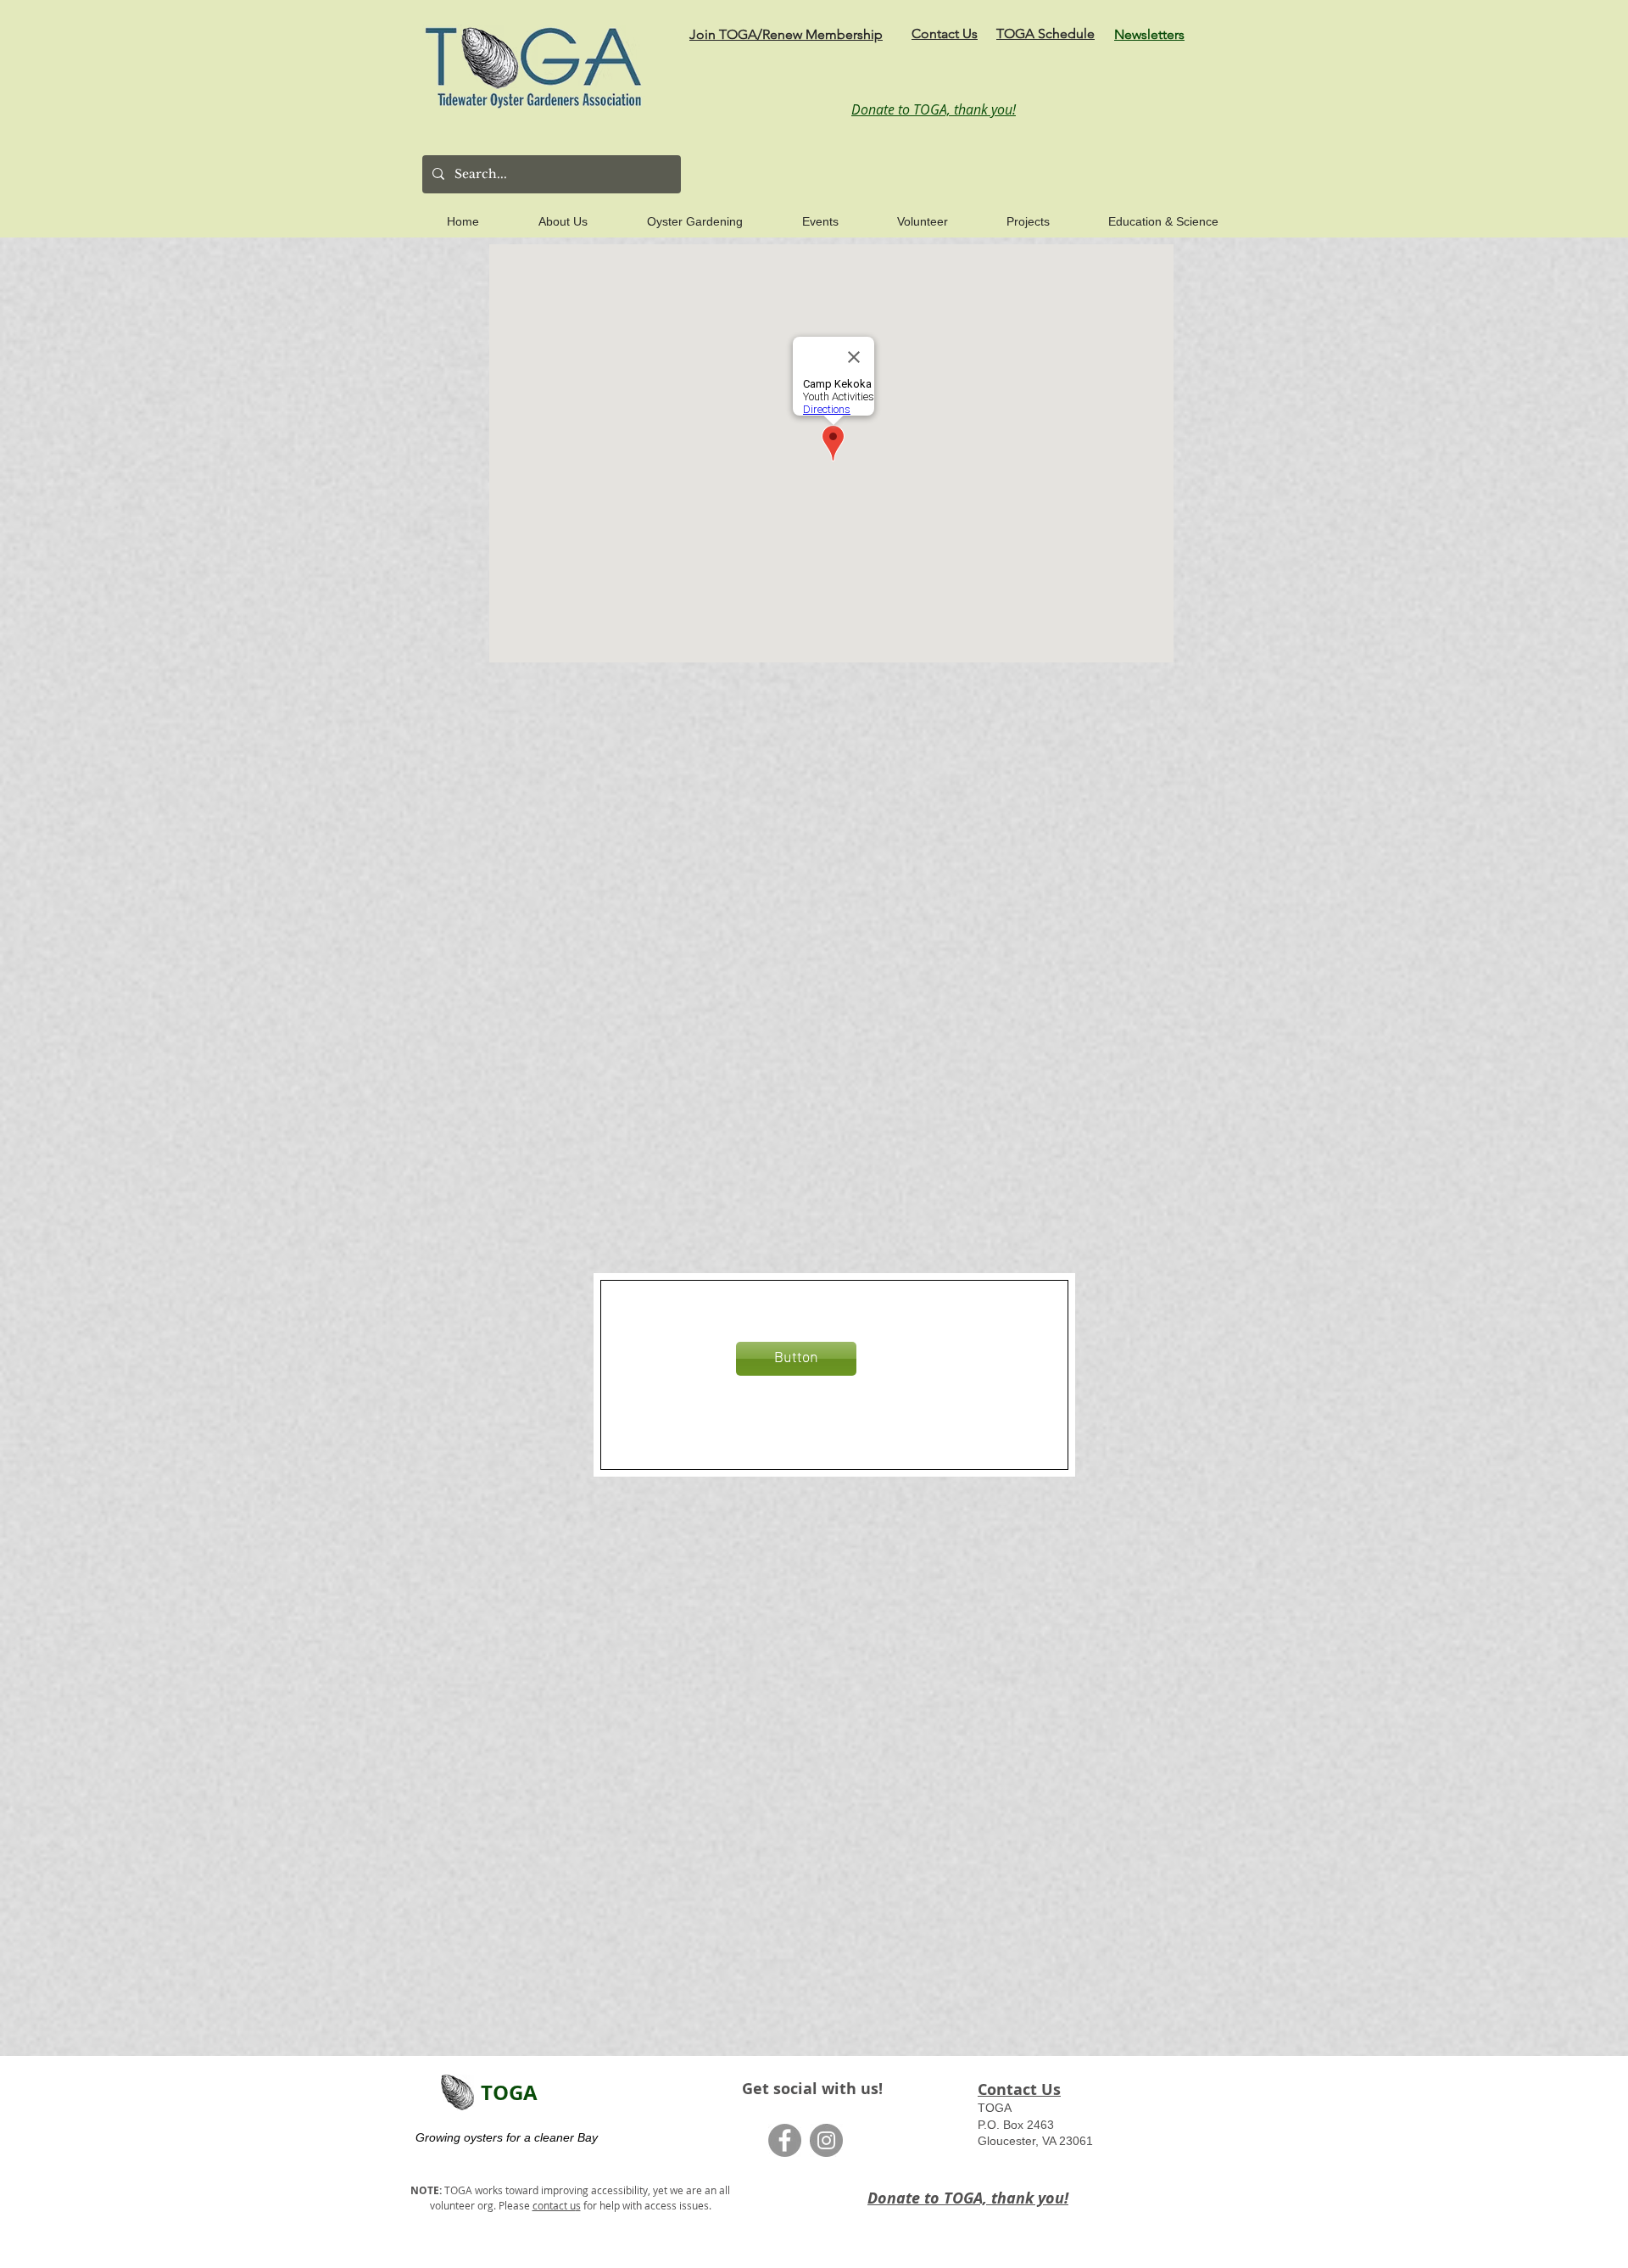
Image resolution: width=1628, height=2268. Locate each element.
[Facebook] (785, 2140)
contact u (554, 2205)
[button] (544, 214)
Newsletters (1149, 34)
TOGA (509, 2092)
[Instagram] (826, 2140)
